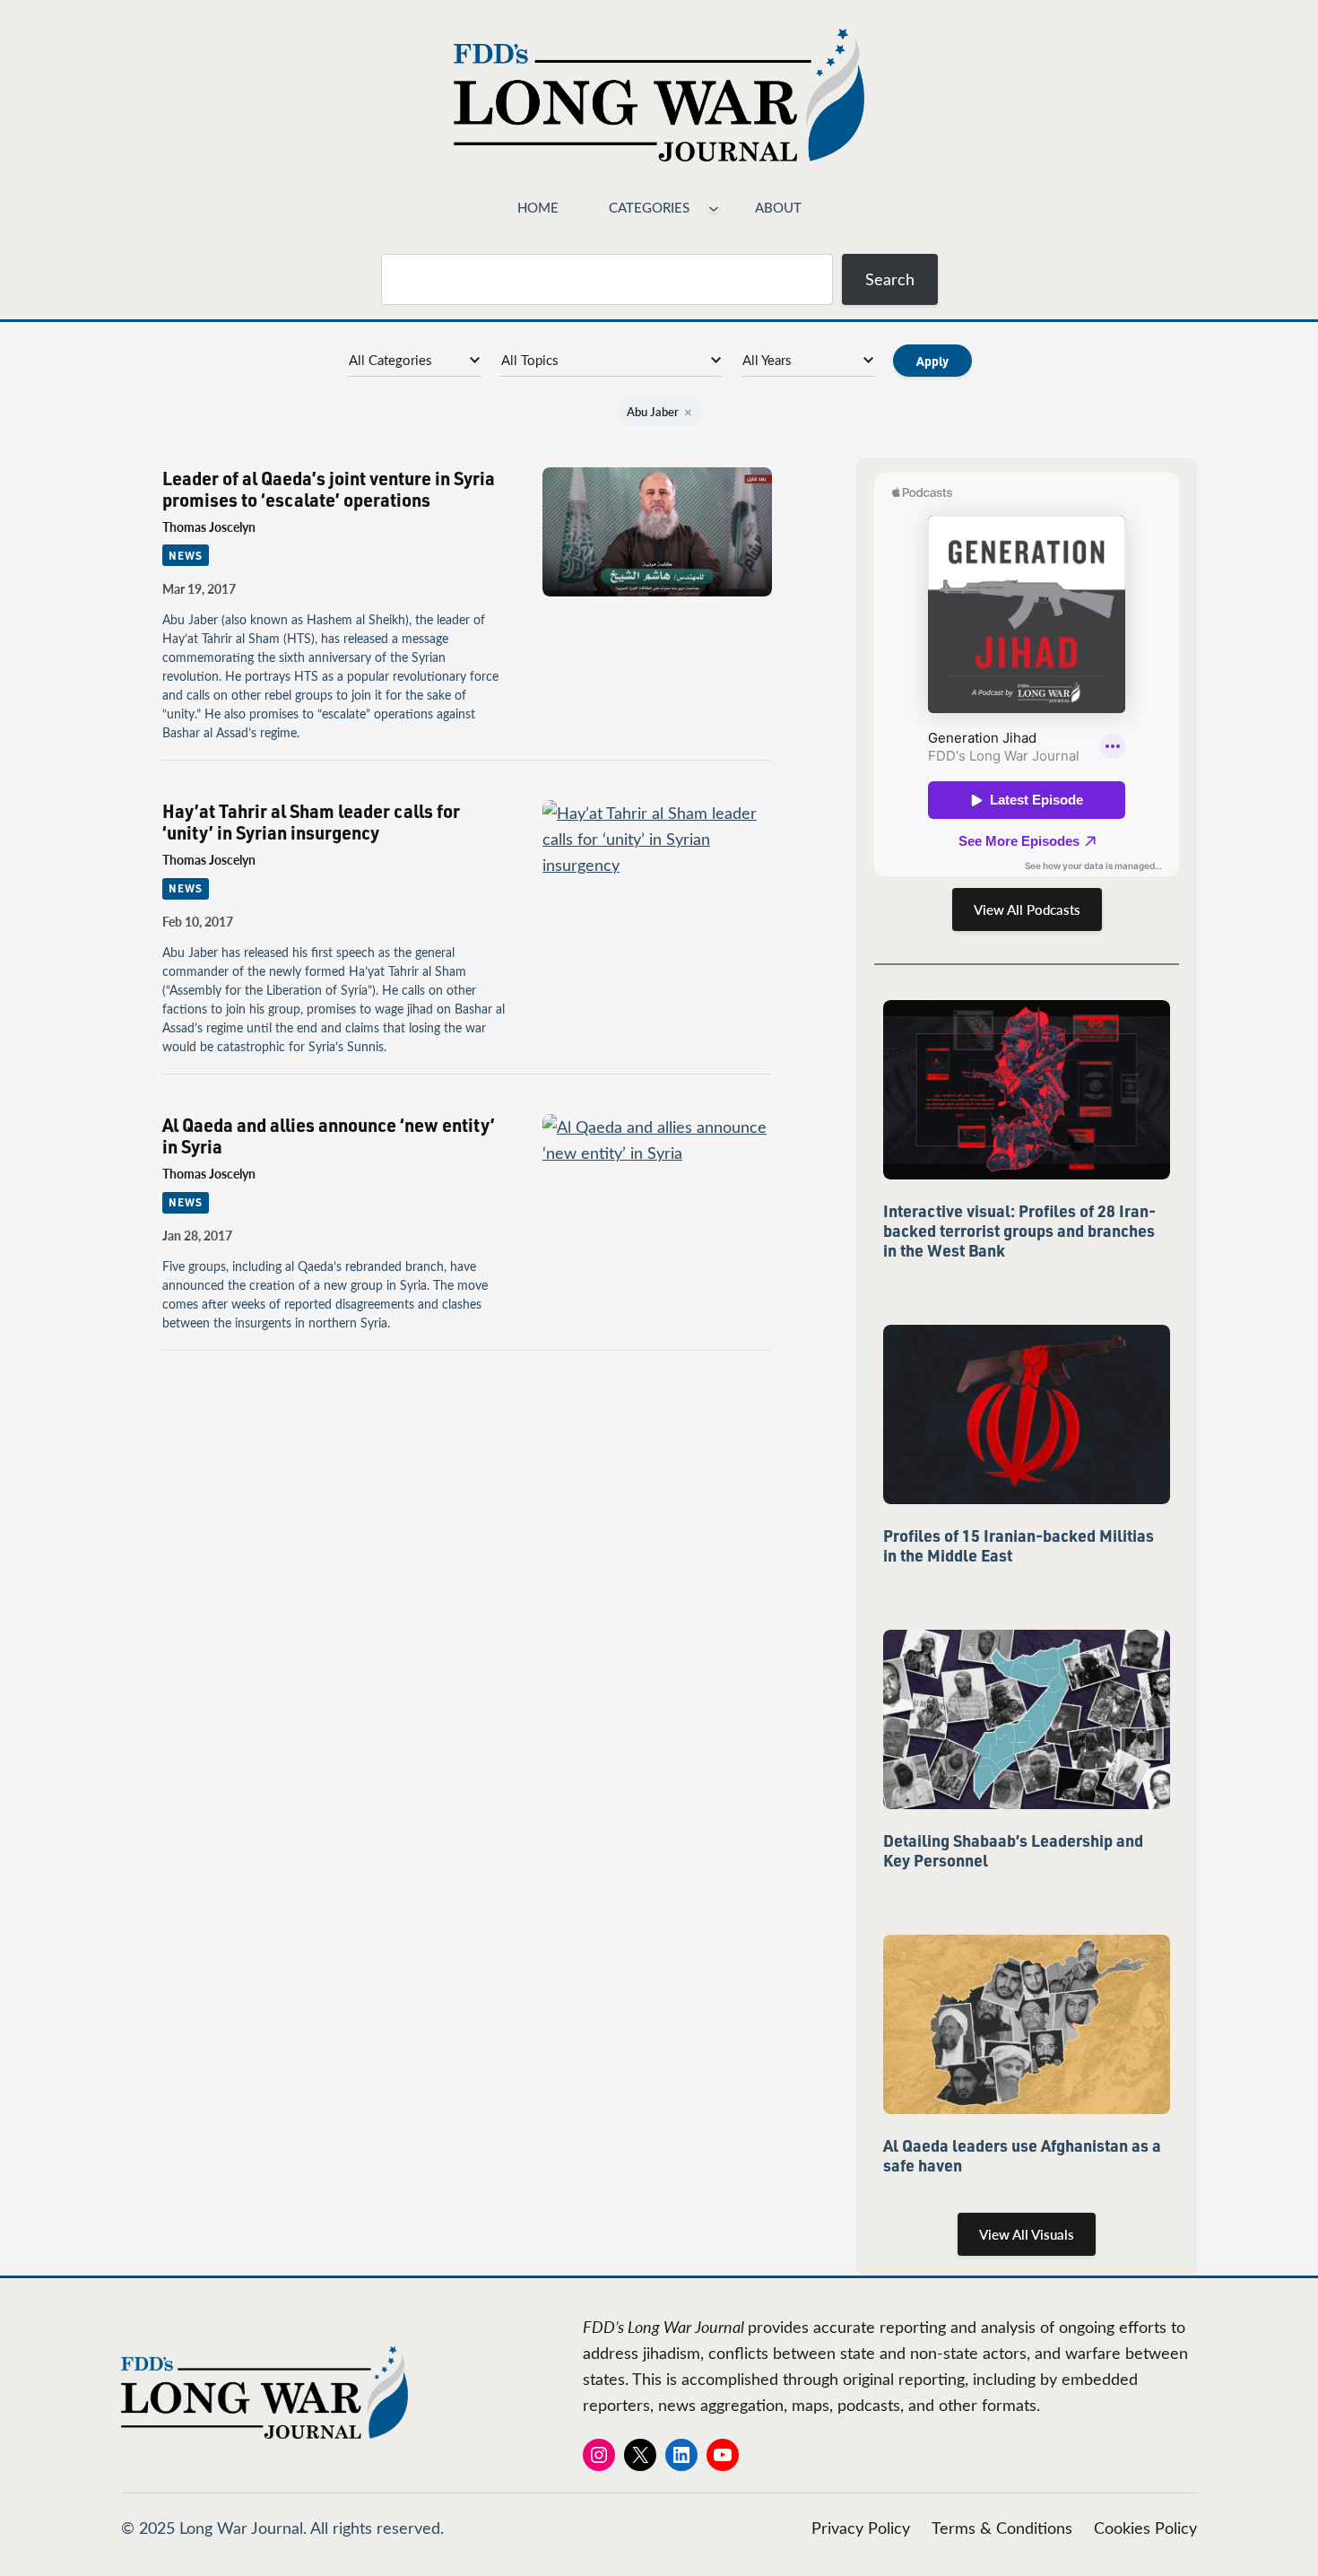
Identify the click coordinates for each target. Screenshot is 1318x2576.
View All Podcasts (1027, 909)
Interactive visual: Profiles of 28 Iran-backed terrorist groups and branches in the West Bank (1019, 1231)
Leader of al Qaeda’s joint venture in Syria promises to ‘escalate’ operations (329, 489)
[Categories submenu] (714, 207)
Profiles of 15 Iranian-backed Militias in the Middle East (1019, 1545)
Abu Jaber (659, 412)
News (186, 555)
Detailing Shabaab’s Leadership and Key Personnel (1013, 1850)
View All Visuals (1027, 2234)
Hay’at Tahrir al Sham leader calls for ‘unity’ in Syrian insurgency (311, 822)
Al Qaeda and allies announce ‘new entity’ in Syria (329, 1136)
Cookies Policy (1145, 2528)
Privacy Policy (861, 2528)
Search (890, 279)
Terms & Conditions (1002, 2528)
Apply (932, 361)
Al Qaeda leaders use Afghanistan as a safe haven (1022, 2155)
